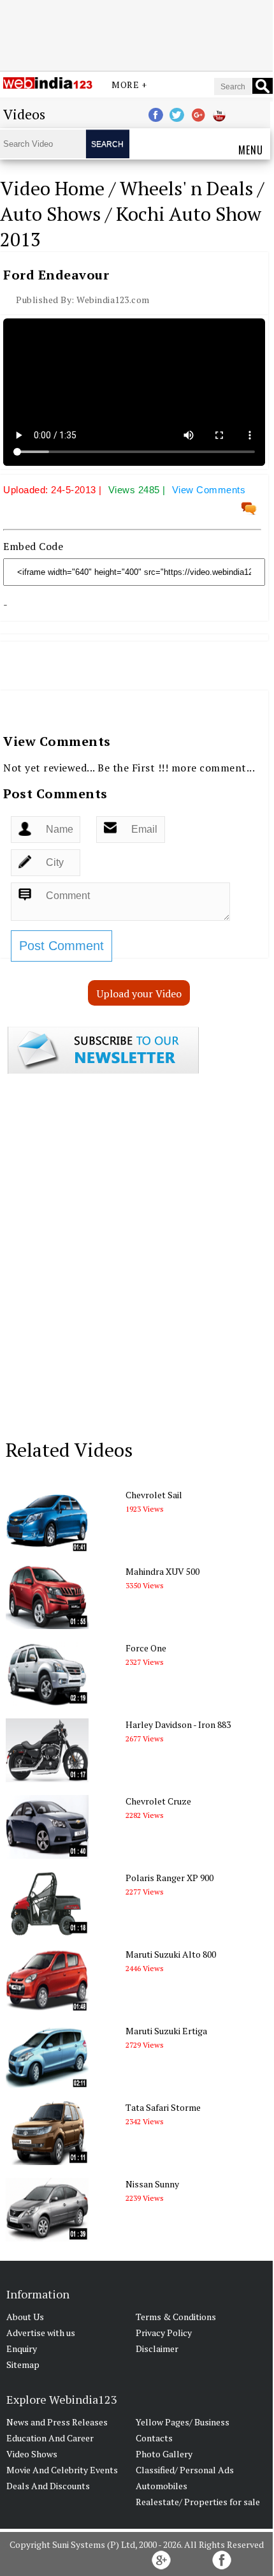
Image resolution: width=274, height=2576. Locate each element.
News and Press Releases (57, 2422)
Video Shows (32, 2454)
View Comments (209, 490)
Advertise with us (41, 2333)
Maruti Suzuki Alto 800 (171, 1954)
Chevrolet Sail (154, 1495)
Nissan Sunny (152, 2184)
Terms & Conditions (176, 2317)
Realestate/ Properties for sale (198, 2502)
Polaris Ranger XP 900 (169, 1878)
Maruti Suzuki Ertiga (166, 2031)
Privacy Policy (164, 2333)
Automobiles (162, 2486)
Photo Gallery (164, 2454)
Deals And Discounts (48, 2486)
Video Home (52, 188)
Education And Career (50, 2438)
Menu (251, 150)
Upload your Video (139, 994)
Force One (146, 1648)
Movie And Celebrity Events (62, 2470)
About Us (25, 2317)
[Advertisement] (136, 34)
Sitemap (23, 2364)
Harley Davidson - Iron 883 (178, 1724)
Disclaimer (157, 2349)
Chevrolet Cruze (158, 1801)
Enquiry (22, 2349)
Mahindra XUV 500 (162, 1571)
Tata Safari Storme (163, 2107)
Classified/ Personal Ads (185, 2470)
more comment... (213, 768)
